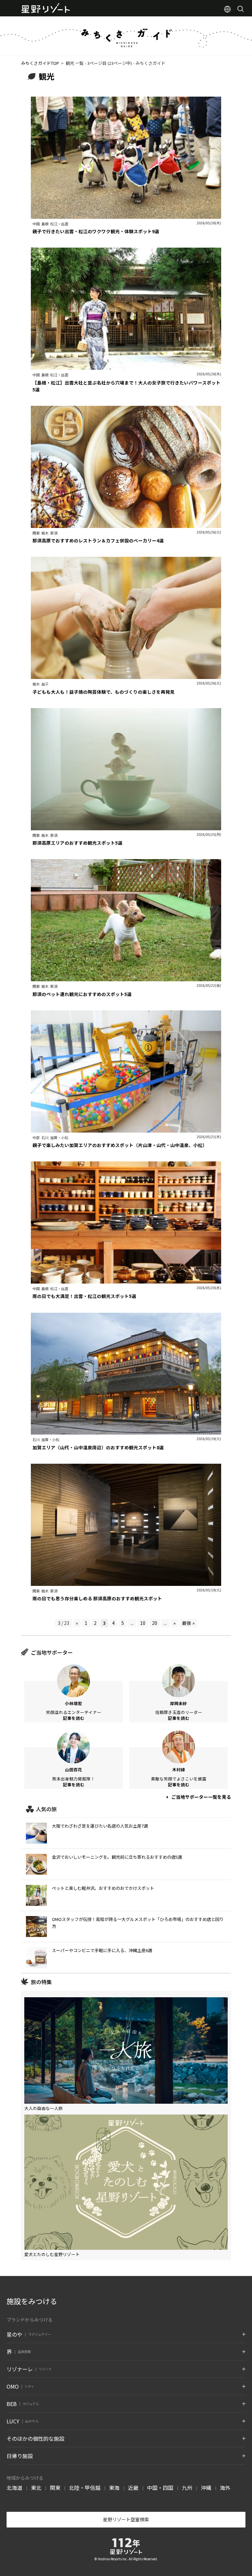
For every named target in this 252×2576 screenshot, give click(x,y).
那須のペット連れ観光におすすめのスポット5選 (82, 994)
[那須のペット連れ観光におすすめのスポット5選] (126, 978)
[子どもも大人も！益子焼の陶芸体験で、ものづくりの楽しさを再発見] (126, 676)
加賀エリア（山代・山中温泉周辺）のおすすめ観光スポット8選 (98, 1447)
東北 (36, 2488)
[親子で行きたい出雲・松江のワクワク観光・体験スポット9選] (126, 215)
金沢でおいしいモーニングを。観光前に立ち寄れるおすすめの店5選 (117, 1857)
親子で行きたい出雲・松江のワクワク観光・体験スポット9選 (96, 231)
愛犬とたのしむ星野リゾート (52, 2254)
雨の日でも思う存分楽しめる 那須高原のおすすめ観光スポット (97, 1598)
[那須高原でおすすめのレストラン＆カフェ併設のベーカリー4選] (126, 524)
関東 (55, 2488)
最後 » (188, 1623)
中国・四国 (160, 2488)
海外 (225, 2488)
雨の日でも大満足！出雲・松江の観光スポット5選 (84, 1296)
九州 (187, 2488)
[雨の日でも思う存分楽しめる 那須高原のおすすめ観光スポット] (126, 1582)
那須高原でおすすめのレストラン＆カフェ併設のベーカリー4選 (98, 540)
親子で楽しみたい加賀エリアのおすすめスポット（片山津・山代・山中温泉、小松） (120, 1145)
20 (155, 1623)
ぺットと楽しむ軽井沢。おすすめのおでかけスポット (103, 1888)
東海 (114, 2488)
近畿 (133, 2488)
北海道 (14, 2488)
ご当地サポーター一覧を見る (201, 1797)
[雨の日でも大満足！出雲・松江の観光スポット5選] (126, 1280)
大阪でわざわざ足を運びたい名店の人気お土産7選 (100, 1826)
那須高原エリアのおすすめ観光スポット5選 (77, 843)
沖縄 (206, 2488)
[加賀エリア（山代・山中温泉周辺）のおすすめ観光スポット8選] (126, 1431)
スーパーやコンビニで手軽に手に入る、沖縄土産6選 (102, 1950)
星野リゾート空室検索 (126, 2519)
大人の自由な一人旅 (43, 2108)
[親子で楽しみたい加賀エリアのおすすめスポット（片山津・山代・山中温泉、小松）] (126, 1129)
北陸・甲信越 (85, 2488)
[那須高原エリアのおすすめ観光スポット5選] (126, 827)
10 (143, 1623)
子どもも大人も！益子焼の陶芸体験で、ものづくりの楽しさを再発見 (104, 692)
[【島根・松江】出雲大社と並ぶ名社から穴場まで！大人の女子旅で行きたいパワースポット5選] (126, 367)
